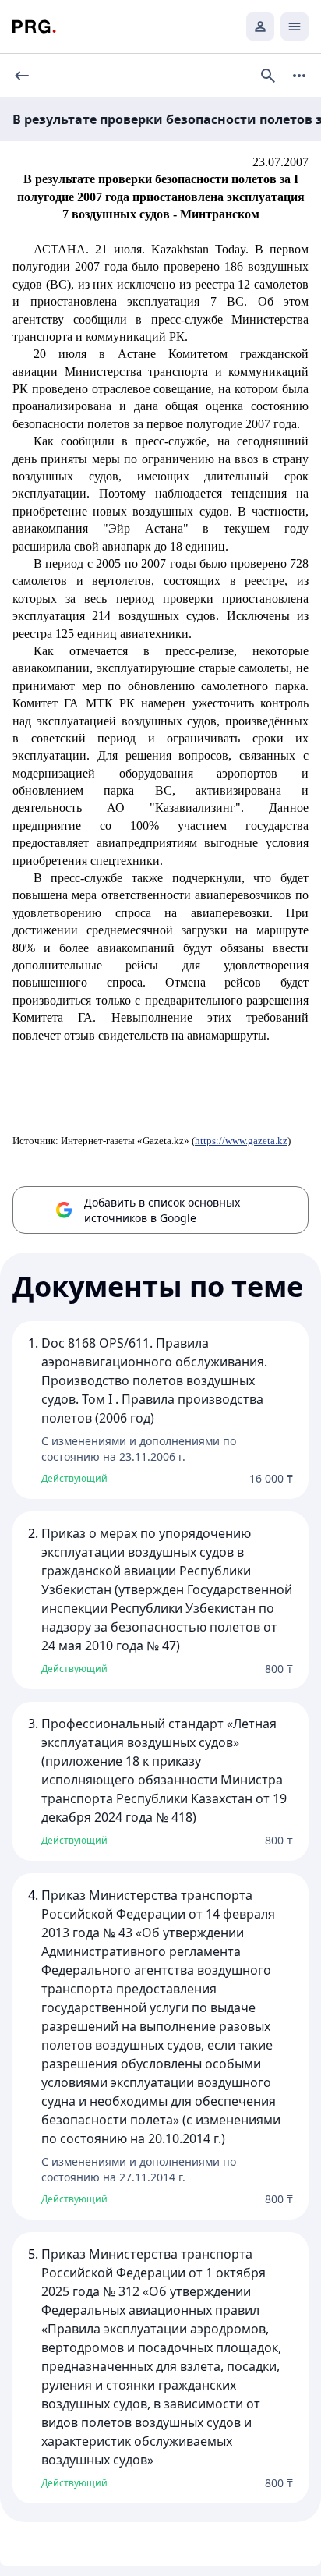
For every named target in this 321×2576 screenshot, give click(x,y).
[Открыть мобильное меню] (295, 27)
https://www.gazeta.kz (241, 1141)
